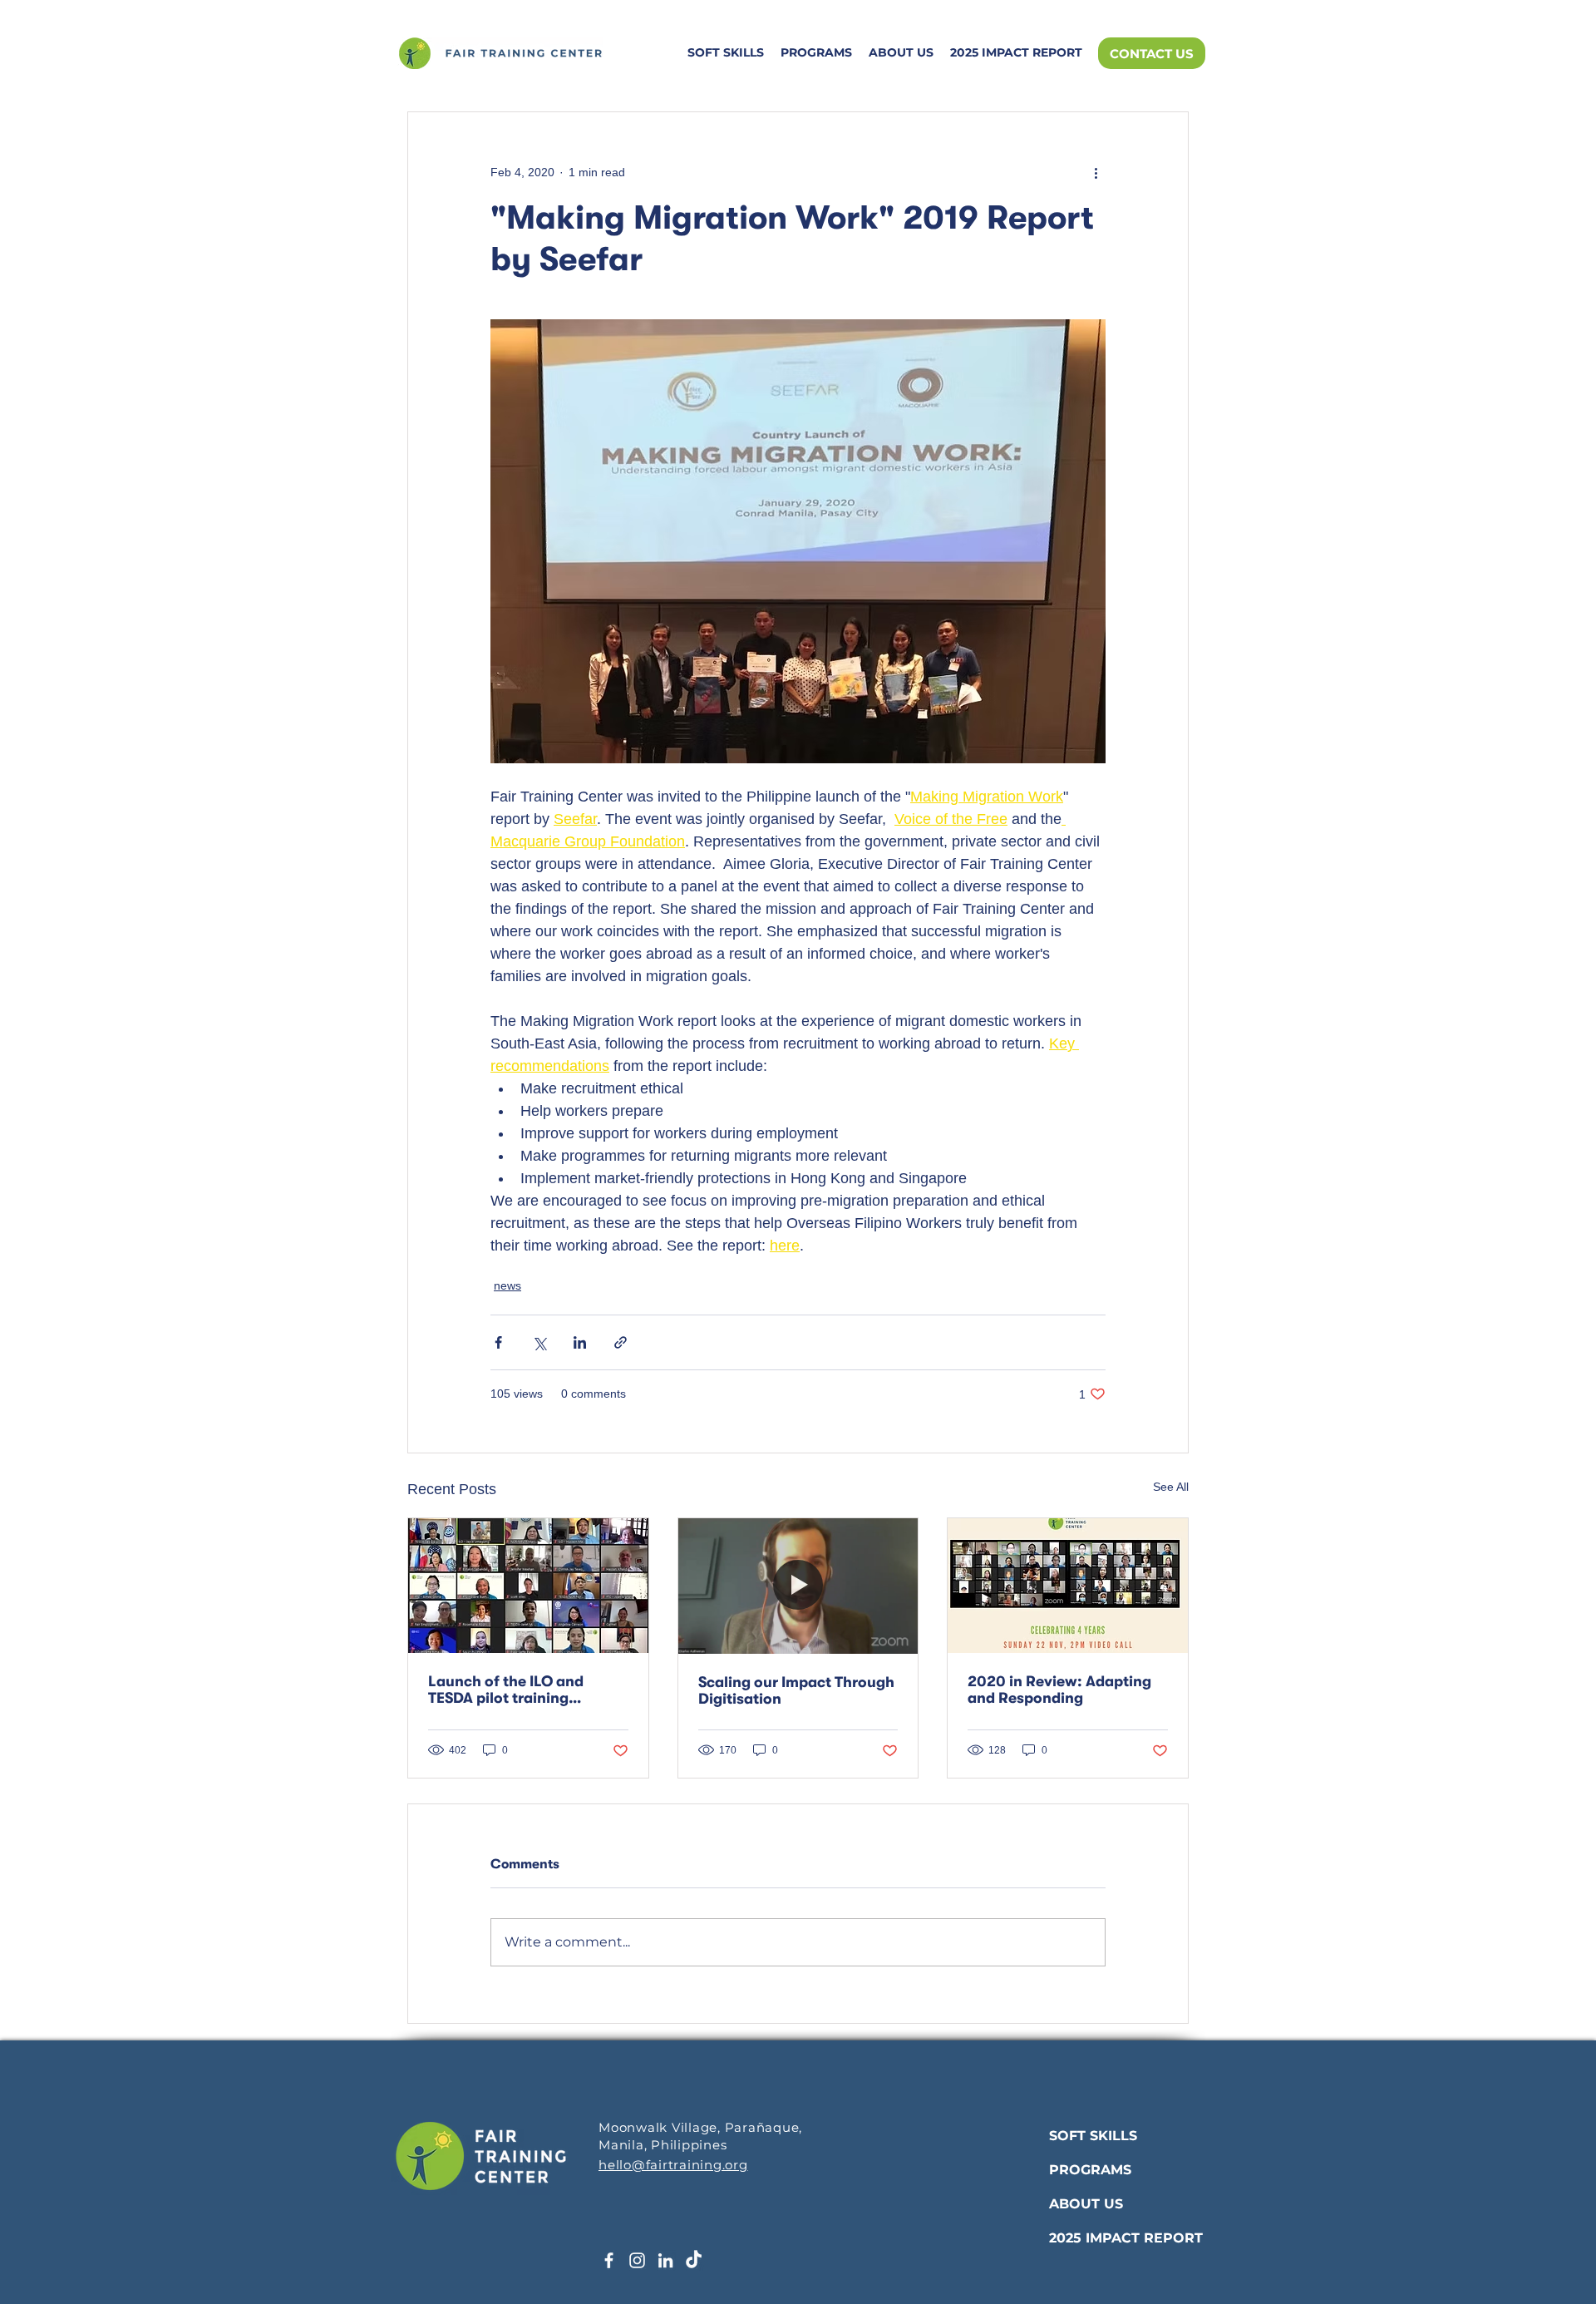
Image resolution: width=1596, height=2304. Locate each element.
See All (1171, 1487)
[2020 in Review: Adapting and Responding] (1068, 1586)
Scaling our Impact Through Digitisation (796, 1690)
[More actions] (1096, 172)
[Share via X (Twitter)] (539, 1342)
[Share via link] (621, 1342)
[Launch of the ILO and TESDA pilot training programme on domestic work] (528, 1586)
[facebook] (609, 2260)
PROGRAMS (1090, 2170)
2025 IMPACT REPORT (1126, 2238)
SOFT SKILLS (1093, 2136)
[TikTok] (694, 2260)
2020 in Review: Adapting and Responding (1059, 1690)
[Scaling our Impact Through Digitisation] (798, 1586)
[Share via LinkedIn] (580, 1342)
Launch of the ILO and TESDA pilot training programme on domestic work (515, 1690)
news (507, 1285)
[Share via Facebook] (498, 1342)
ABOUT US (1086, 2204)
